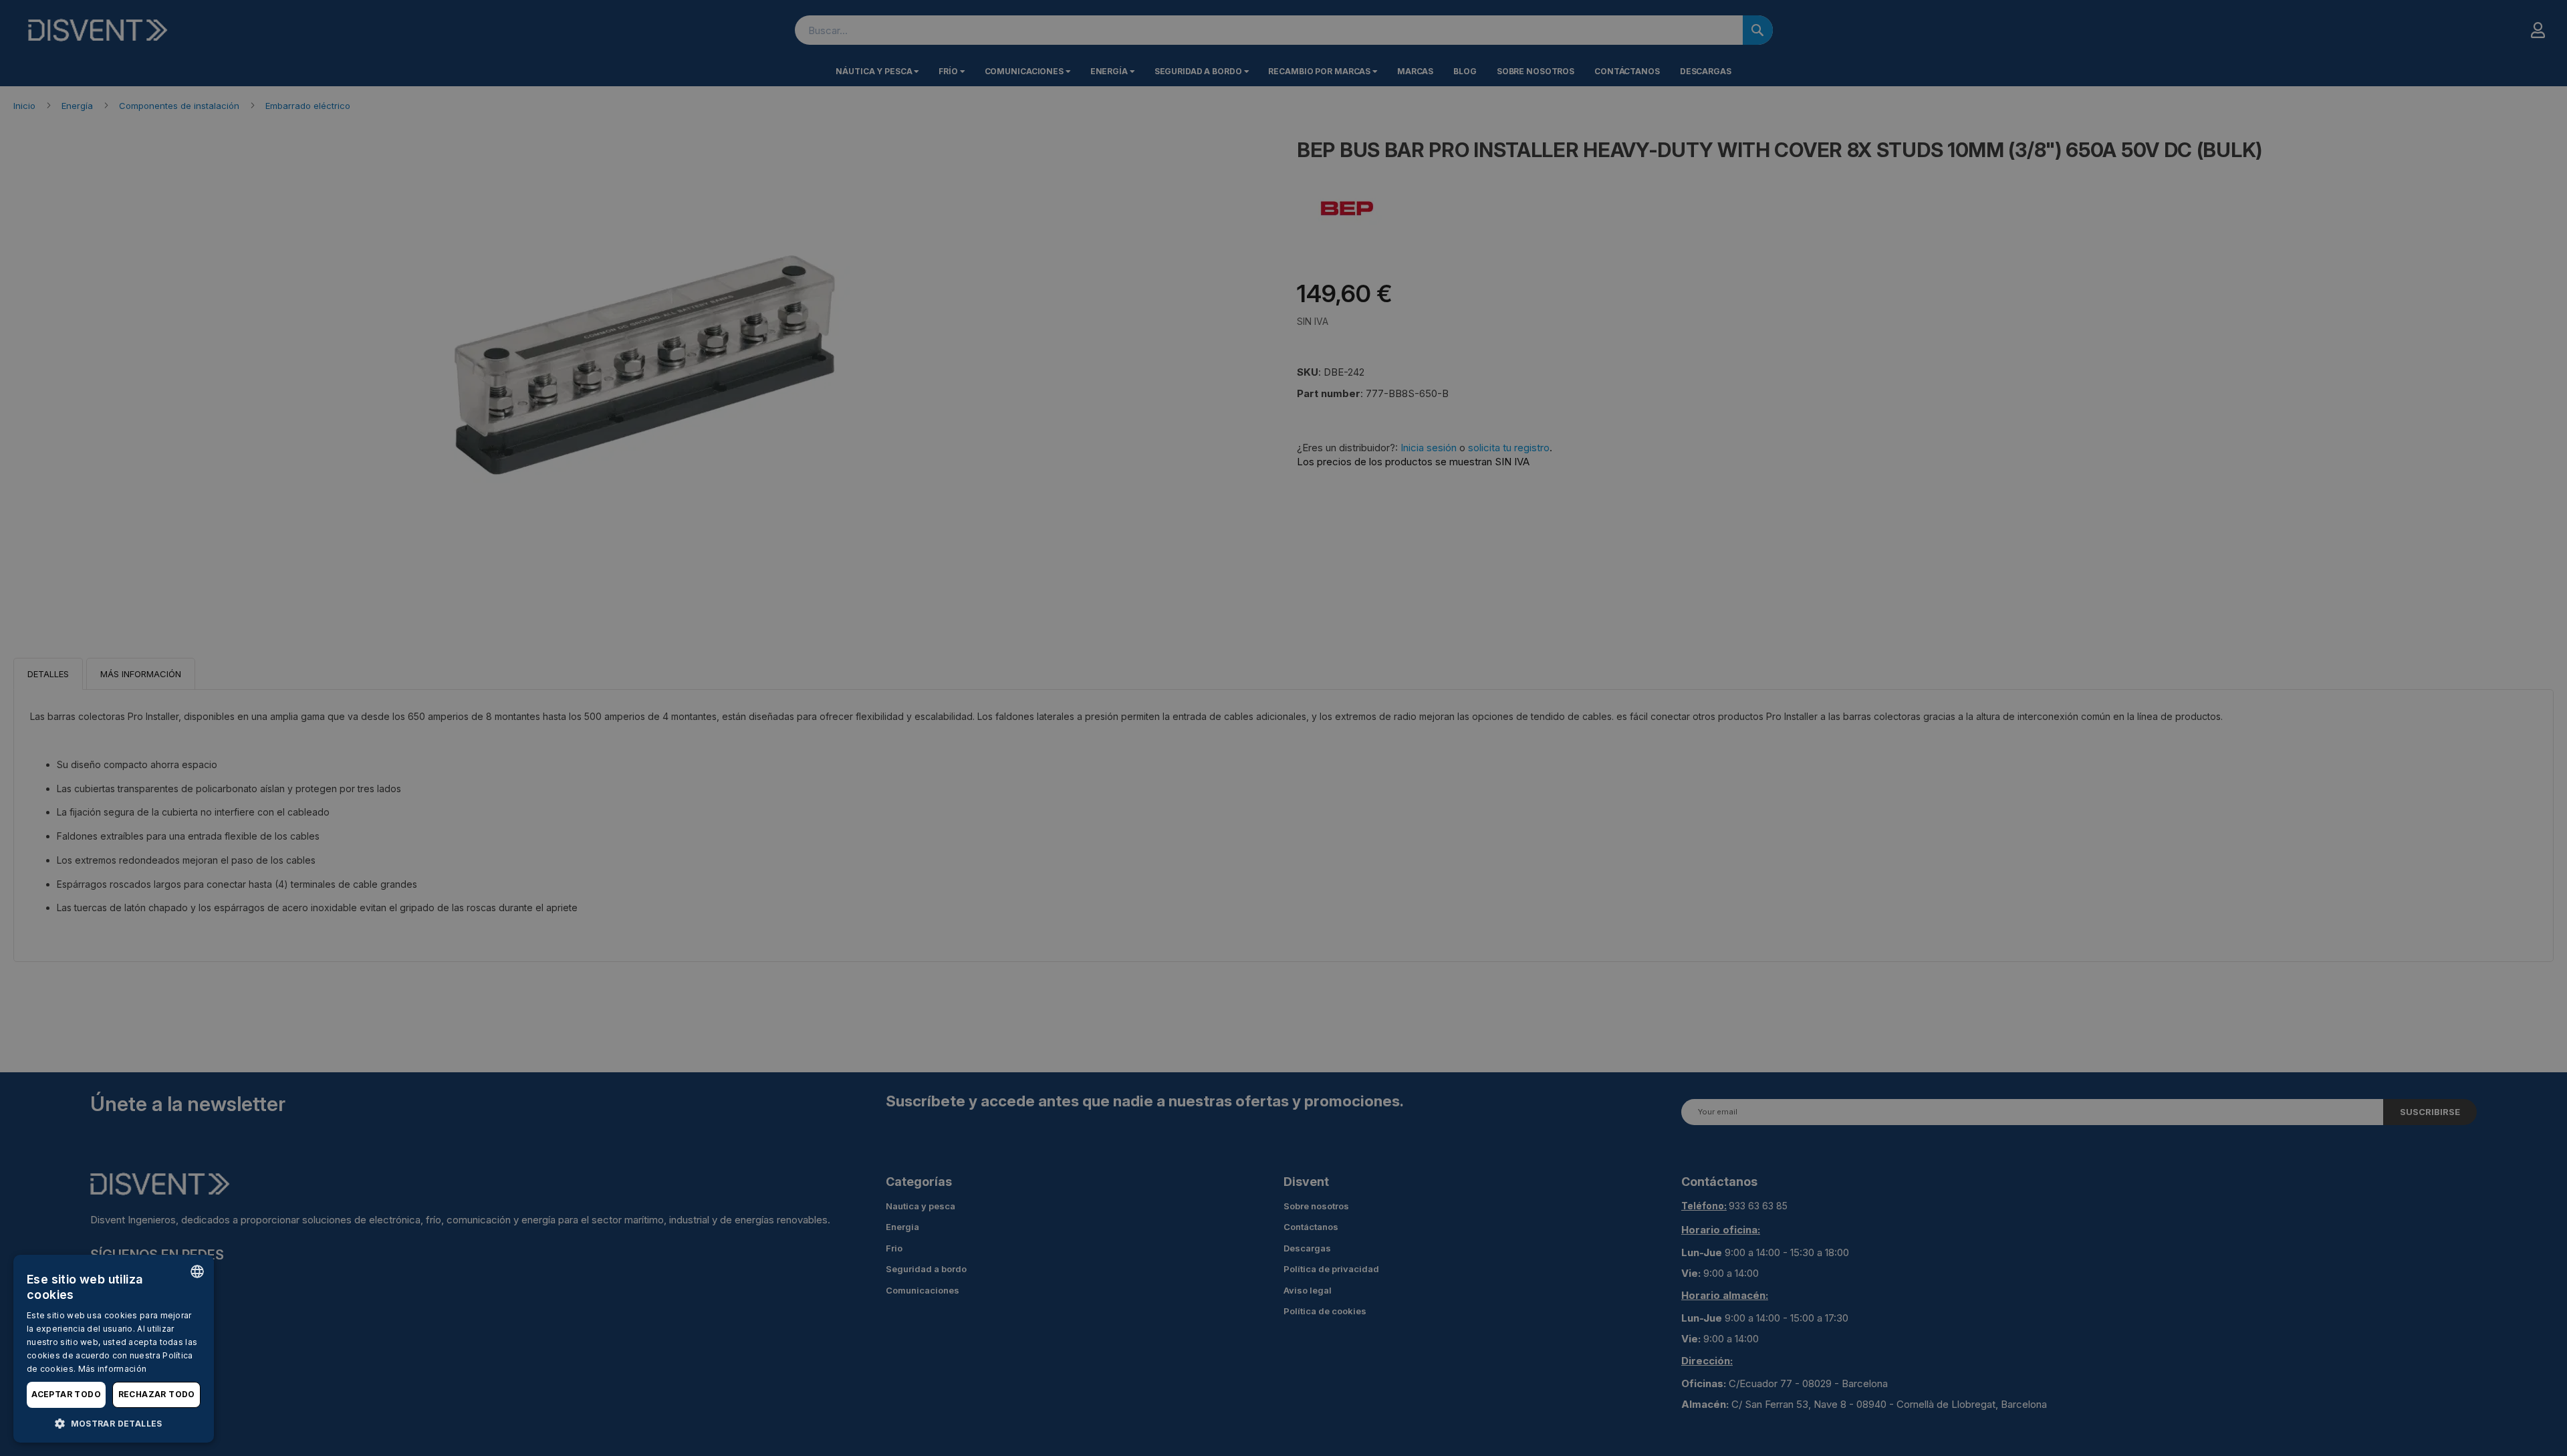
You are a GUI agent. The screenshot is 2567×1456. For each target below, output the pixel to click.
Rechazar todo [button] (157, 1394)
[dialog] (114, 1349)
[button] (114, 1423)
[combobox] (197, 1271)
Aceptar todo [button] (66, 1394)
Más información (113, 1369)
